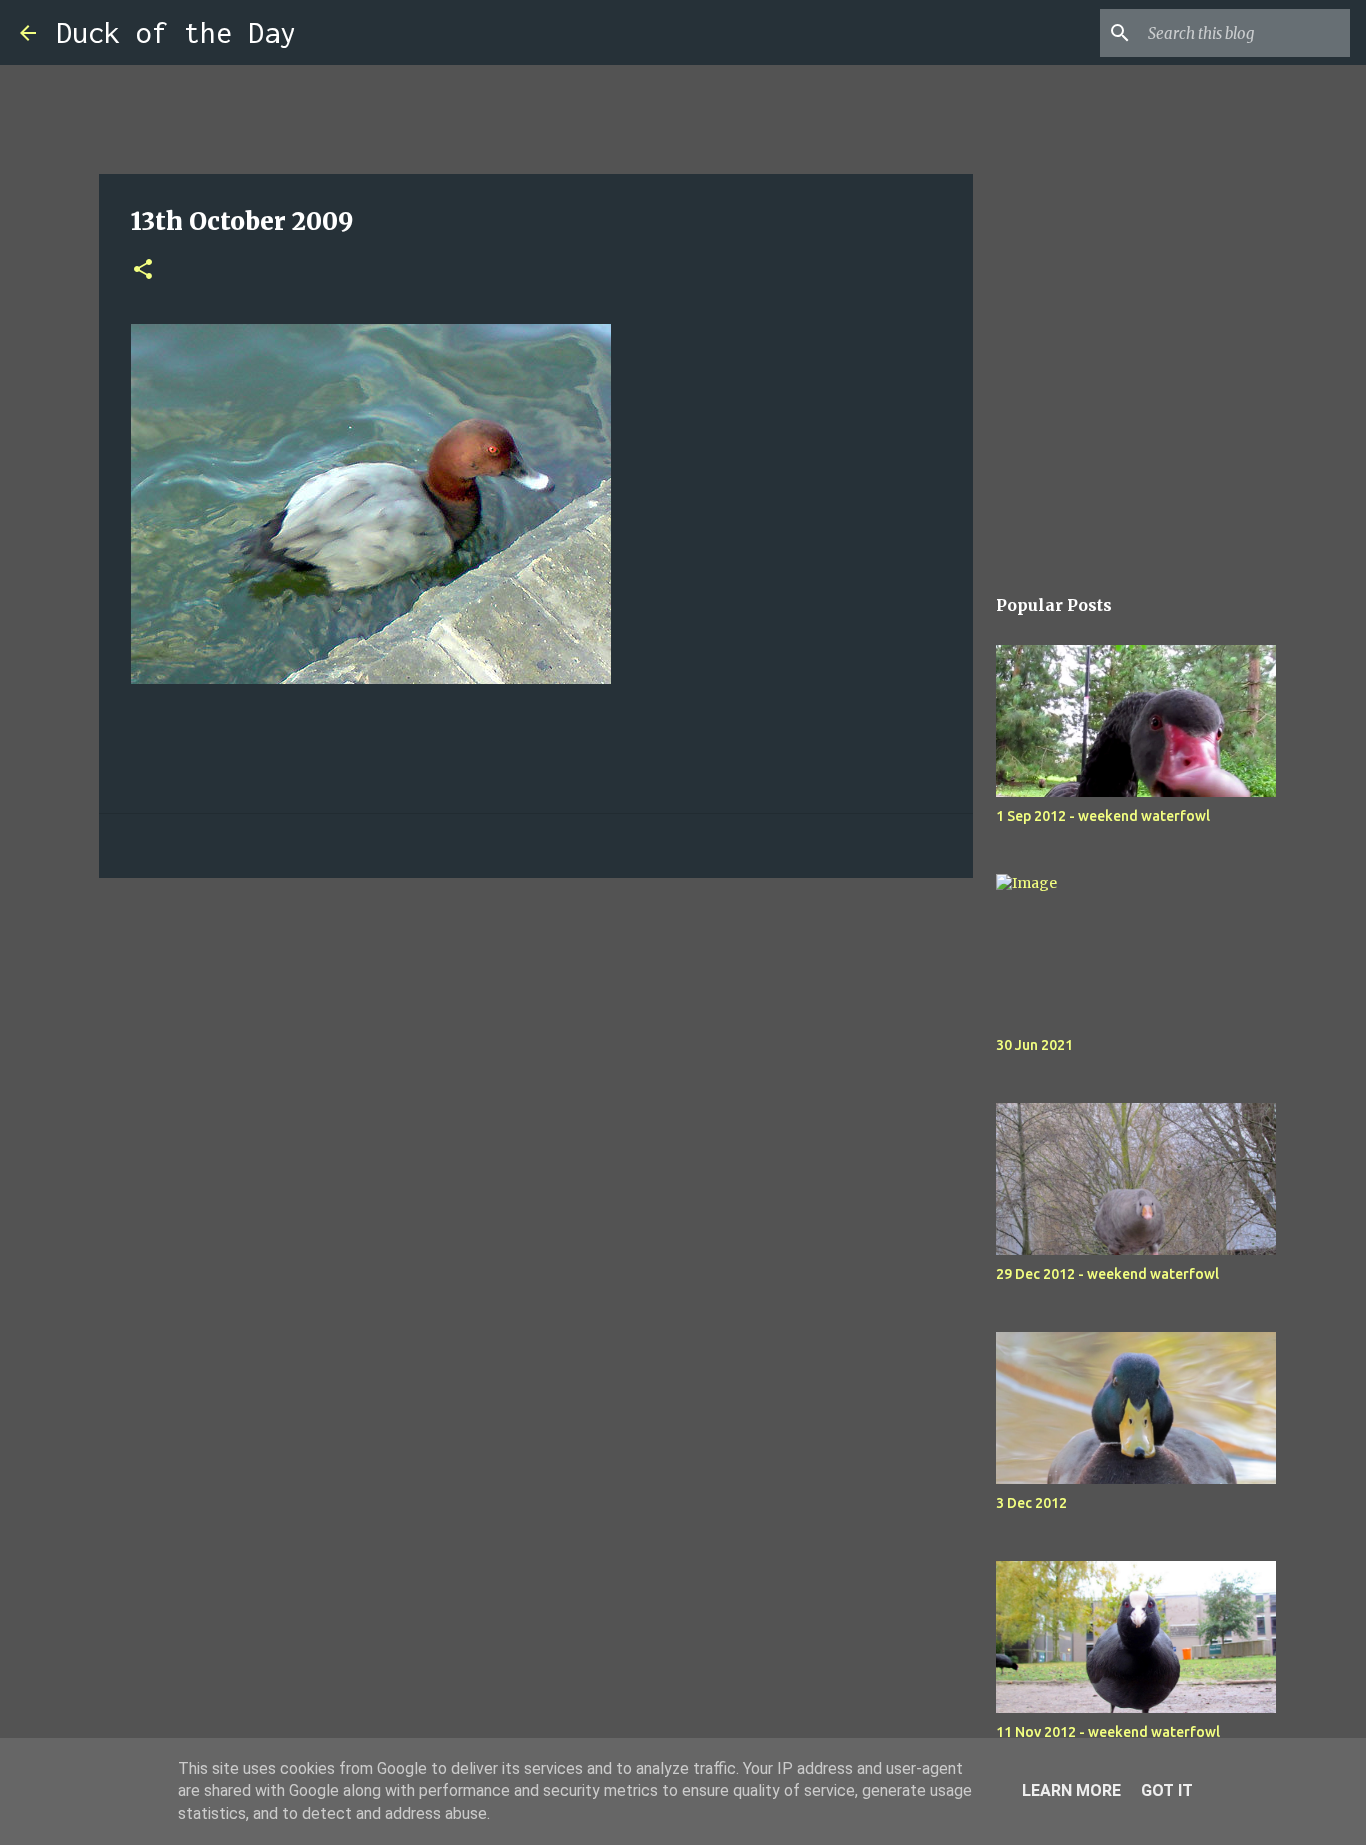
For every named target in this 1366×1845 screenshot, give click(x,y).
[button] (143, 270)
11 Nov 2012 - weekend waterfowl (1108, 1732)
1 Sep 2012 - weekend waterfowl (1103, 816)
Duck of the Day (176, 32)
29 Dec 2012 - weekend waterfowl (1107, 1274)
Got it (1167, 1790)
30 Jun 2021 (1034, 1045)
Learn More (1071, 1790)
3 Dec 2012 (1031, 1503)
